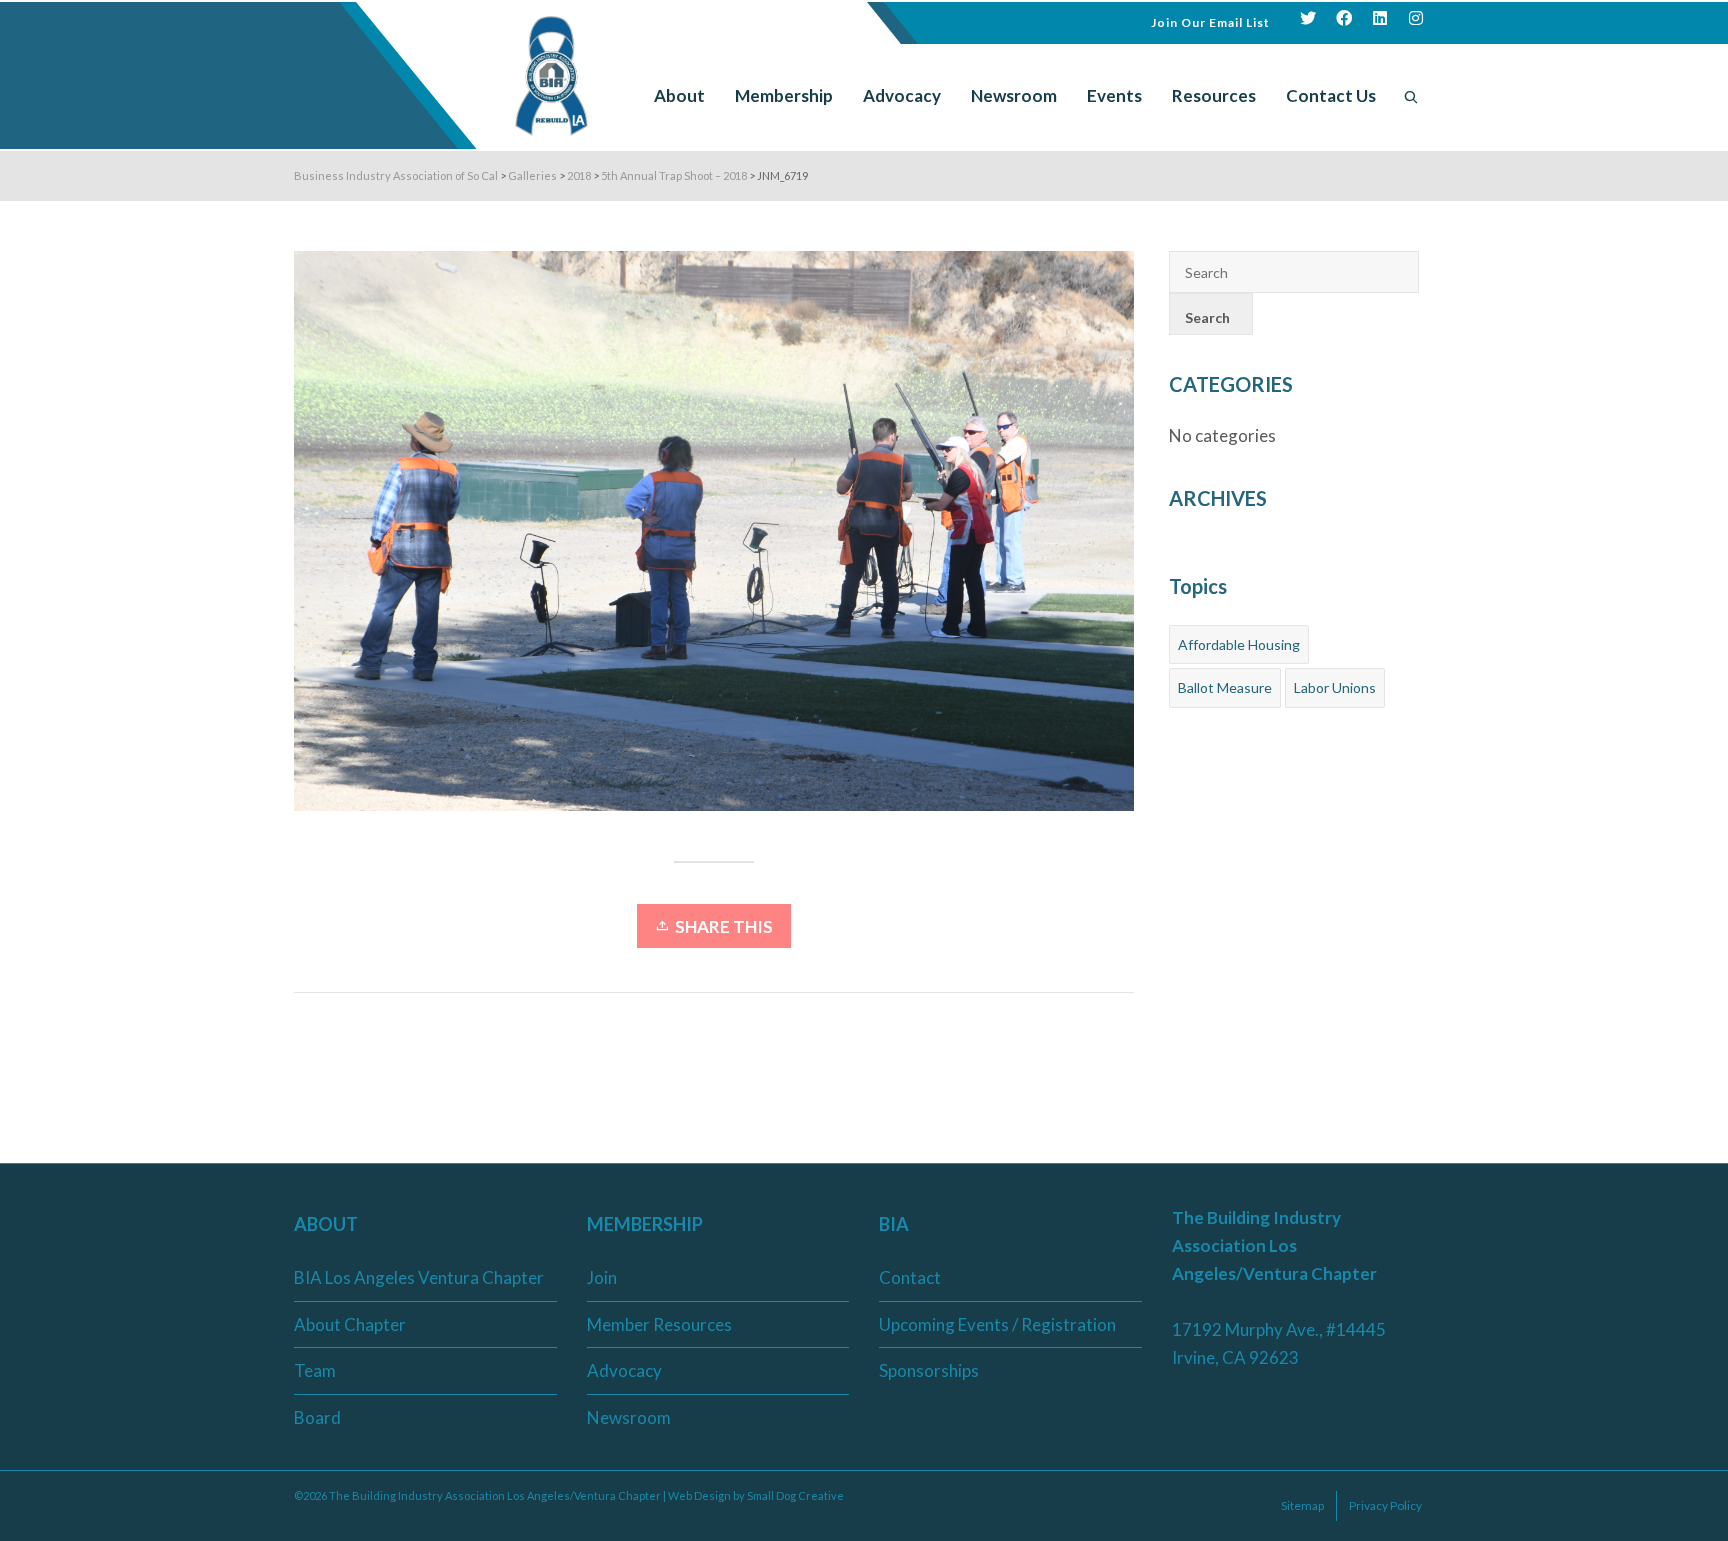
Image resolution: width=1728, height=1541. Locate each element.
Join (602, 1277)
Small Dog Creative (795, 1495)
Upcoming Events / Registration (997, 1324)
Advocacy (624, 1370)
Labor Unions (1335, 687)
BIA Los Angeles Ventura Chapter (419, 1277)
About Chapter (350, 1324)
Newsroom (629, 1417)
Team (315, 1370)
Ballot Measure (1225, 687)
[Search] (1411, 96)
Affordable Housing (1239, 644)
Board (317, 1417)
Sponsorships (929, 1370)
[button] (1210, 20)
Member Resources (659, 1324)
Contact (910, 1277)
